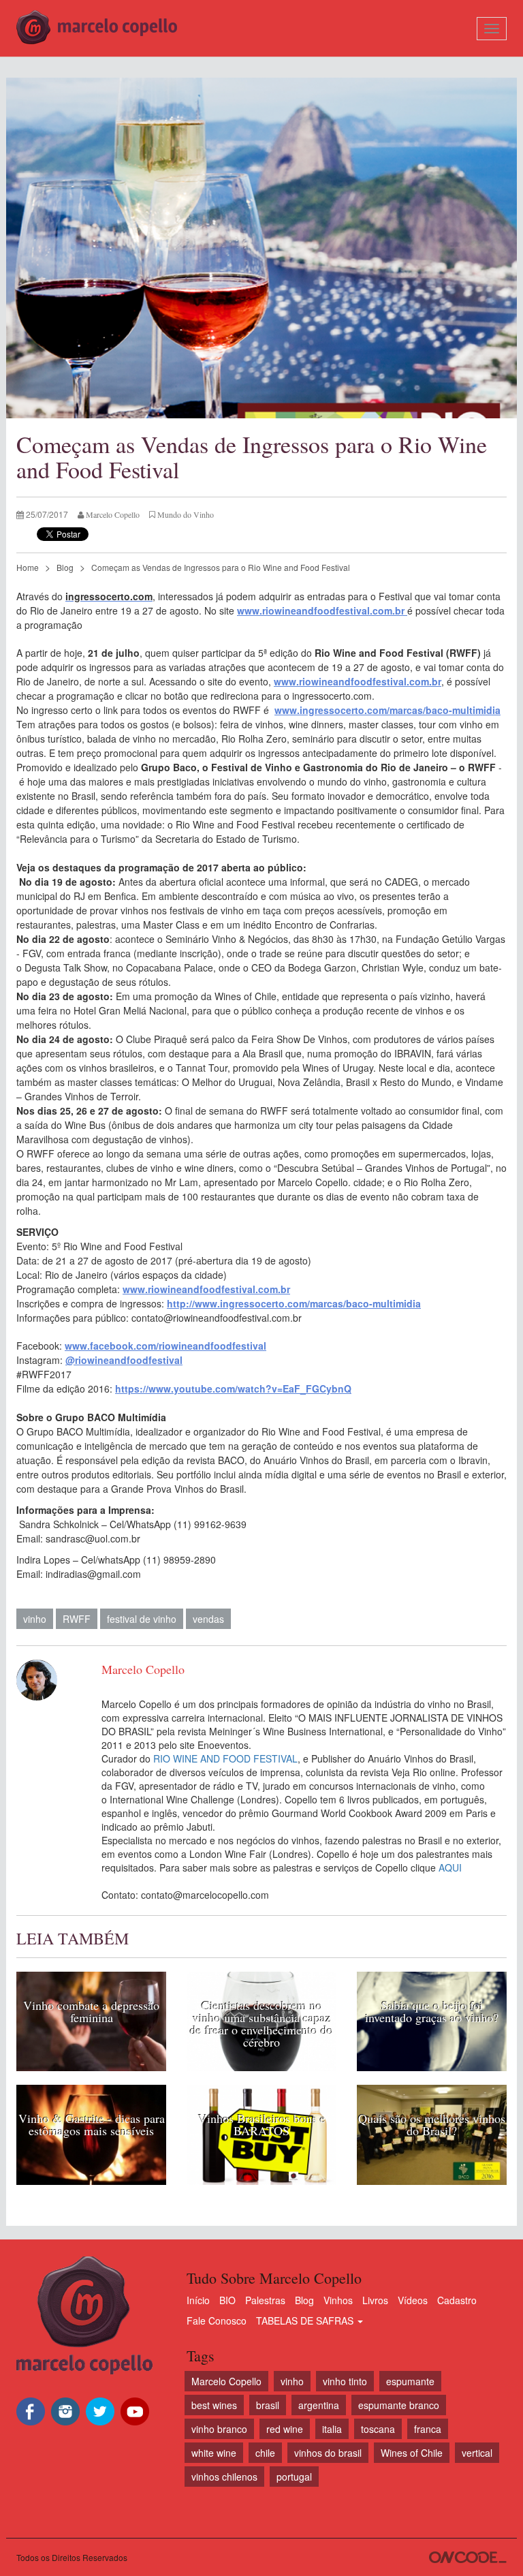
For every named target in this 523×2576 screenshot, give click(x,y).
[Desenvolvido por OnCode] (468, 2557)
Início (198, 2300)
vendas (208, 1619)
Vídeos (413, 2300)
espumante (410, 2381)
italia (332, 2429)
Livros (375, 2300)
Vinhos (338, 2300)
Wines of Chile (412, 2453)
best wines (214, 2405)
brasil (268, 2405)
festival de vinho (142, 1619)
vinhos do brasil (328, 2453)
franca (428, 2429)
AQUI (450, 1867)
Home (28, 567)
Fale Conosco (217, 2321)
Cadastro (457, 2300)
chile (265, 2453)
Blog (65, 567)
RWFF (77, 1619)
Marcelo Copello (226, 2381)
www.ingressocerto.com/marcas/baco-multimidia (387, 710)
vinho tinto (345, 2381)
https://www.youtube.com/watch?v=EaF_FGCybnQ (233, 1388)
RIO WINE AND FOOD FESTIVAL (225, 1758)
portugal (294, 2477)
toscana (378, 2429)
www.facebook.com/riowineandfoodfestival (165, 1346)
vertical (477, 2453)
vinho (35, 1619)
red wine (285, 2429)
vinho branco (219, 2429)
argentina (319, 2405)
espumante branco (399, 2405)
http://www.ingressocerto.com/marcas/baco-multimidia (294, 1303)
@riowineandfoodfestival (124, 1360)
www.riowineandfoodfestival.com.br (322, 610)
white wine (214, 2453)
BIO (227, 2300)
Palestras (265, 2300)
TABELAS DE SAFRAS (306, 2321)
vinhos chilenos (224, 2477)
